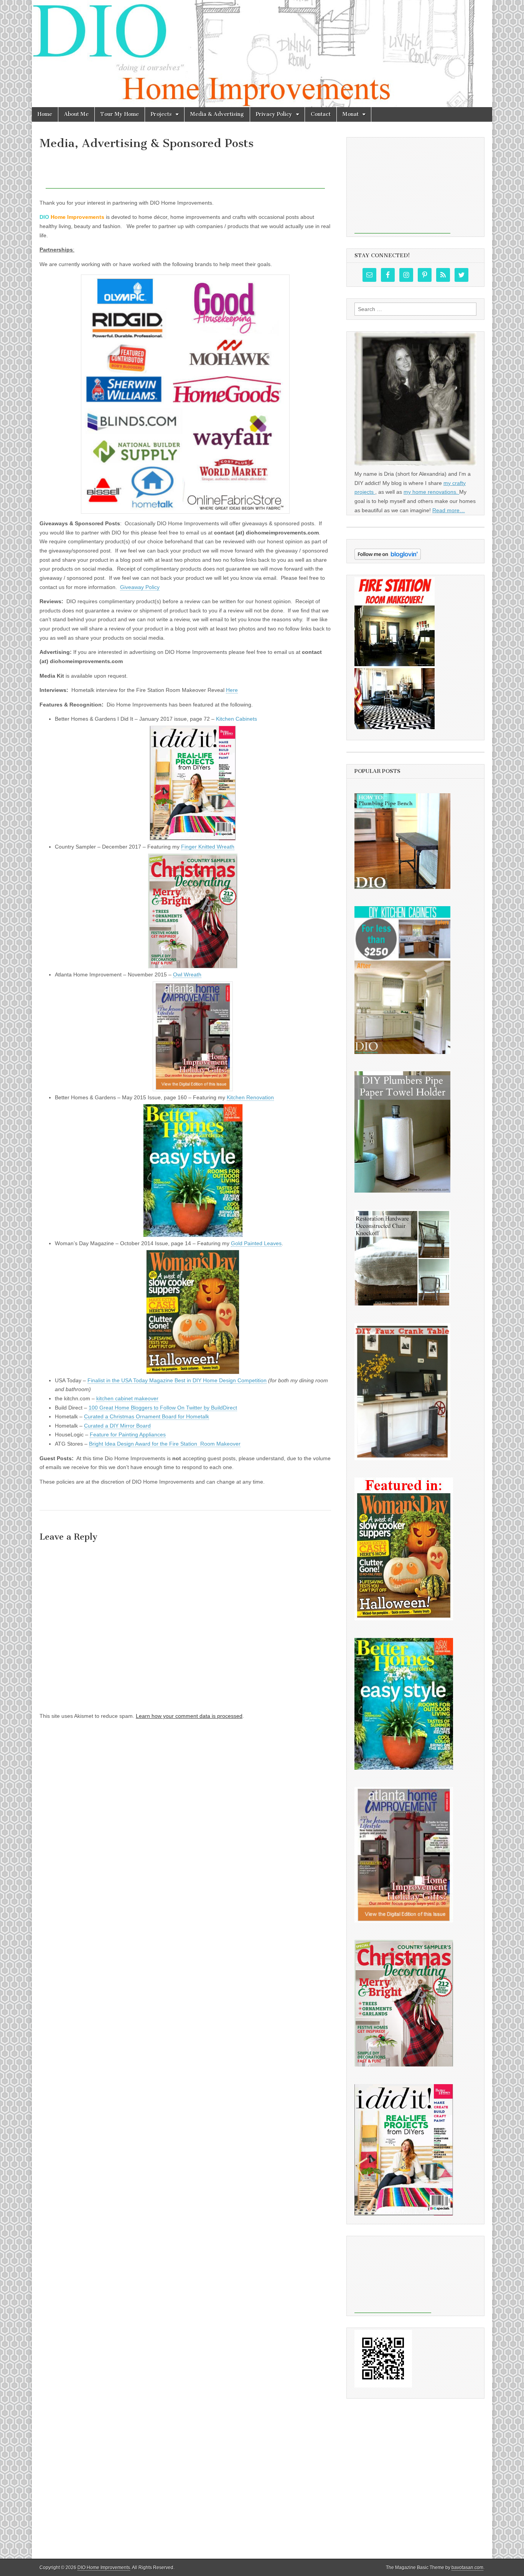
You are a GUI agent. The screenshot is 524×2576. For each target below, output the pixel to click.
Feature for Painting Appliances (128, 1434)
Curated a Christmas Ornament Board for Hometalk (147, 1416)
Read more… (449, 510)
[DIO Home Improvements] (262, 54)
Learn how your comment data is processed (189, 1716)
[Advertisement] (185, 171)
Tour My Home (120, 114)
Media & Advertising (217, 114)
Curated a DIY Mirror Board (117, 1426)
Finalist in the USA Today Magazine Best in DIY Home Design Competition (177, 1380)
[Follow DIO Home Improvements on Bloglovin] (388, 558)
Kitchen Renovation (250, 1097)
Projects (161, 114)
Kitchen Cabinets (236, 719)
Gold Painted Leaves (256, 1243)
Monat (351, 114)
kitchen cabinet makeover (127, 1398)
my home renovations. (431, 492)
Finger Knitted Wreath (208, 847)
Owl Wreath (187, 974)
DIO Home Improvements (104, 2568)
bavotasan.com (467, 2568)
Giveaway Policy (140, 587)
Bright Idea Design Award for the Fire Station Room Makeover (165, 1444)
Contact (321, 114)
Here (232, 690)
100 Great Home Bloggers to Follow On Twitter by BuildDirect (163, 1408)
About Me (76, 114)
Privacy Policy (274, 114)
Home (45, 114)
